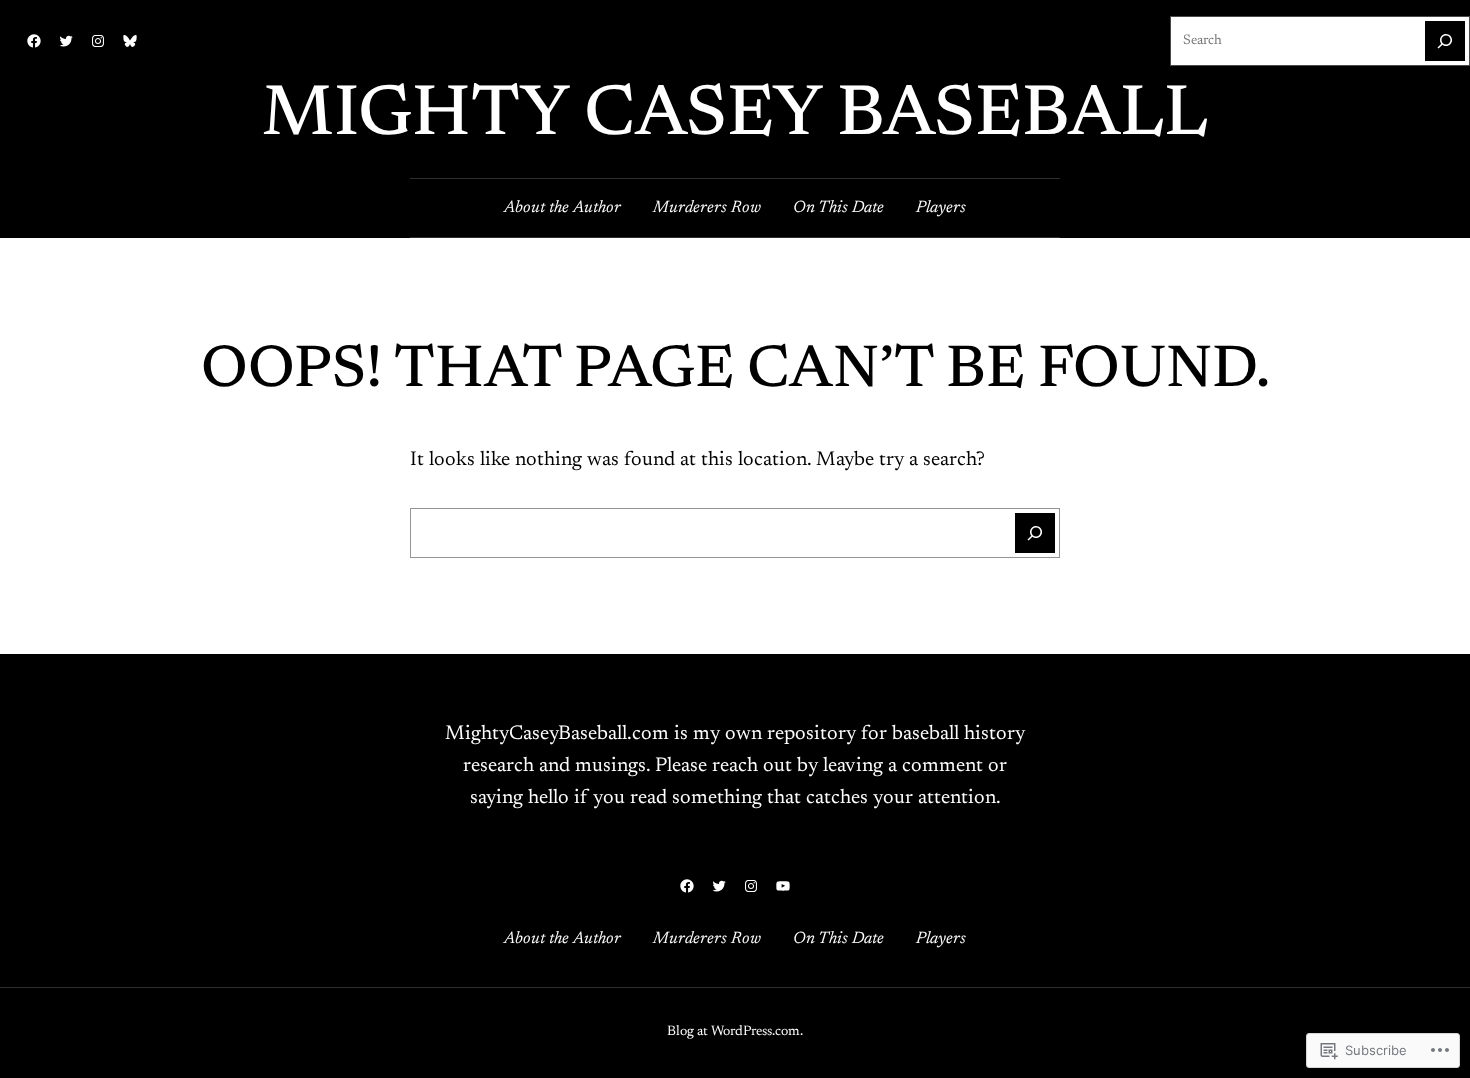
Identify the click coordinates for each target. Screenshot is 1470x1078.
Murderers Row (707, 208)
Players (941, 208)
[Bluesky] (130, 41)
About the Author (562, 208)
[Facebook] (34, 41)
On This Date (838, 208)
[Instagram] (98, 41)
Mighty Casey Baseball (735, 117)
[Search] (1445, 41)
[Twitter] (66, 41)
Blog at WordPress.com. (735, 1032)
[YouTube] (783, 886)
